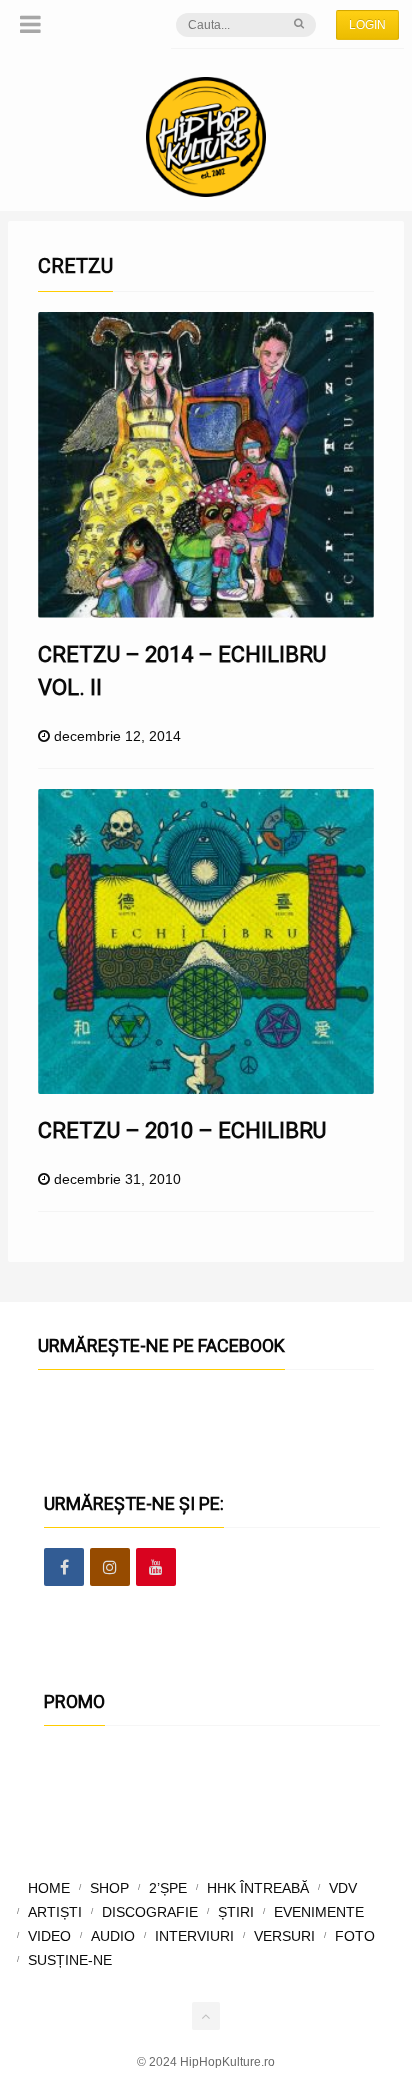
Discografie (150, 1912)
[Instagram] (110, 1568)
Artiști (55, 1912)
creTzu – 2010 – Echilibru (182, 1130)
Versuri (284, 1936)
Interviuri (194, 1936)
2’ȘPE (168, 1888)
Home (49, 1888)
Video (49, 1936)
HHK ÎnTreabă (258, 1888)
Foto (355, 1936)
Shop (109, 1888)
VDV (343, 1888)
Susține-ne (70, 1960)
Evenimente (319, 1912)
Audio (113, 1936)
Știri (236, 1912)
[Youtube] (156, 1568)
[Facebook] (64, 1568)
